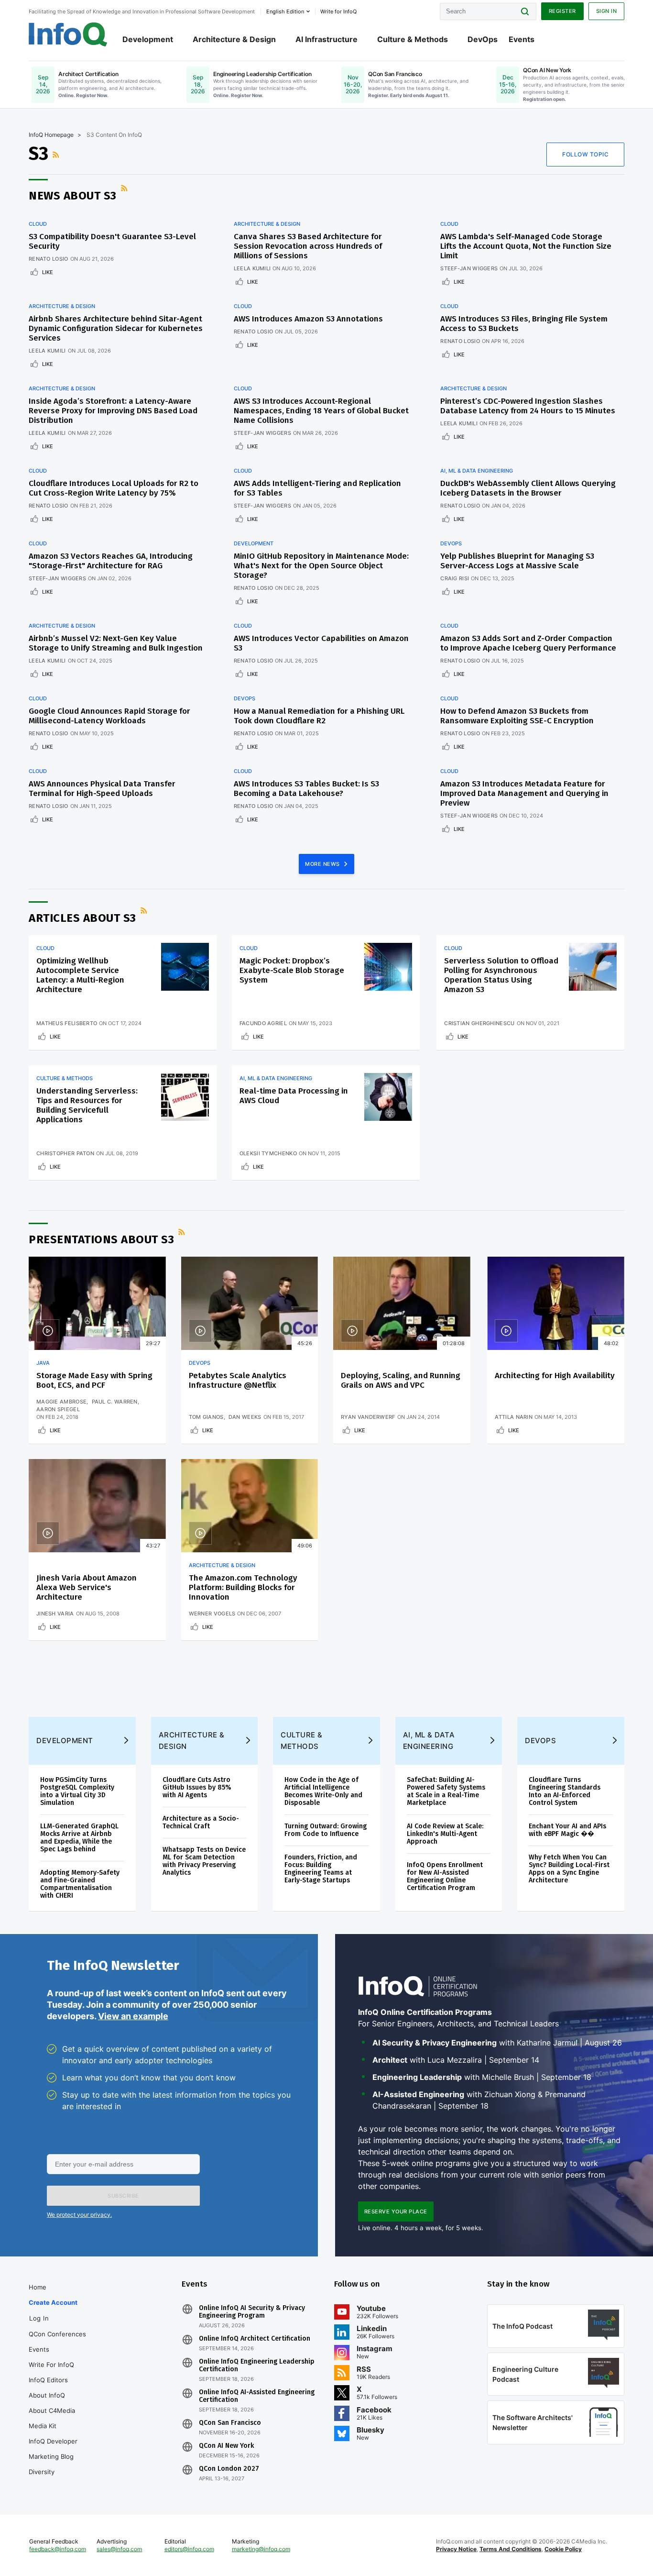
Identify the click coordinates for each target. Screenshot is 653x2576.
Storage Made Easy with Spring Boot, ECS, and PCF (94, 1380)
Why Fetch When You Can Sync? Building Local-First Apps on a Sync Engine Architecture (569, 1869)
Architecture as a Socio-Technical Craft (201, 1822)
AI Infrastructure (326, 39)
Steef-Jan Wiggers (469, 268)
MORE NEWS (323, 864)
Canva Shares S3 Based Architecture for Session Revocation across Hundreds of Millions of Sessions (308, 246)
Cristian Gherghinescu (479, 1023)
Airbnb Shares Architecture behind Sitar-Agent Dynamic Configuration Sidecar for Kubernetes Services (116, 328)
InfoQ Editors (48, 2380)
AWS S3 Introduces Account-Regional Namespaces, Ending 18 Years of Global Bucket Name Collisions (321, 411)
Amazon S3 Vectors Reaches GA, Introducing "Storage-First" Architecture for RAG (111, 561)
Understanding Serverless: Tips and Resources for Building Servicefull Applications (87, 1105)
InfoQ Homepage (51, 135)
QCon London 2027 (229, 2469)
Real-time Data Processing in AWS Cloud (294, 1096)
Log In (39, 2318)
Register (562, 11)
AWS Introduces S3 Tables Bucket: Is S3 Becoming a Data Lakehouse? (306, 789)
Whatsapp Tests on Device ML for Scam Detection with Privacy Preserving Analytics (204, 1861)
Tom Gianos (206, 1417)
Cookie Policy (563, 2549)
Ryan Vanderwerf (368, 1417)
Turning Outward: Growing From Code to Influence (326, 1830)
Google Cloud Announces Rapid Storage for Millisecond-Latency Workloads (109, 716)
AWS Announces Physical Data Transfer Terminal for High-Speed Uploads (102, 789)
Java (43, 1363)
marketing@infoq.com (261, 2549)
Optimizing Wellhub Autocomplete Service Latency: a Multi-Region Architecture (80, 975)
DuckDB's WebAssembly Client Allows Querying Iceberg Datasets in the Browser (528, 488)
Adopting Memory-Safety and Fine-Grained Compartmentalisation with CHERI (80, 1884)
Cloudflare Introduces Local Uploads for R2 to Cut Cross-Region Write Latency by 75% (114, 488)
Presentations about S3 (101, 1239)
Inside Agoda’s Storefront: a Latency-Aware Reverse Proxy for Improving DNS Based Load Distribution (113, 411)
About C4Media (52, 2410)
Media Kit (43, 2426)
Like (48, 272)
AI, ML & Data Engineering (477, 471)
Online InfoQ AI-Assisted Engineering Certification (257, 2396)
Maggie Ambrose (61, 1402)
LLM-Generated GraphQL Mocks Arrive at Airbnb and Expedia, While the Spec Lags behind (79, 1838)
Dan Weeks (245, 1417)
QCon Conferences (57, 2334)
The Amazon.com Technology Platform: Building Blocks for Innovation (243, 1587)
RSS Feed (57, 155)
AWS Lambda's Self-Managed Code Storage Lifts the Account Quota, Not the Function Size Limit (526, 246)
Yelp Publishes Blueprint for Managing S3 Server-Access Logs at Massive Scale (517, 561)
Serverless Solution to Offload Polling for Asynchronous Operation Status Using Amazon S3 (501, 975)
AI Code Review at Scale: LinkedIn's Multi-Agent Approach (445, 1834)
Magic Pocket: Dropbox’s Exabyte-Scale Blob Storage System (292, 970)
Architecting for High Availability (555, 1376)
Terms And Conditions (511, 2549)
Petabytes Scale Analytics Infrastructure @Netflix (238, 1380)
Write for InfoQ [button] (338, 11)
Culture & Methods (413, 39)
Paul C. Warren (115, 1402)
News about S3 (73, 196)
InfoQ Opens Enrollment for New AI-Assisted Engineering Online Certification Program (445, 1876)
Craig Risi (455, 578)
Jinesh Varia (55, 1614)
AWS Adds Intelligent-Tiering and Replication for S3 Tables (317, 488)
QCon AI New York (226, 2446)
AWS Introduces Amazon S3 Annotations (308, 319)
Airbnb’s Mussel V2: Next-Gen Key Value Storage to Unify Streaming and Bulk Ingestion (116, 643)
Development (148, 39)
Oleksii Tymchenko (268, 1153)
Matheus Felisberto (67, 1023)
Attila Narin (514, 1417)
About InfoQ (47, 2395)
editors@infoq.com (189, 2549)
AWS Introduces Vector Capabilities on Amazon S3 (321, 643)
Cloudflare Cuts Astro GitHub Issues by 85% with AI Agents (197, 1787)
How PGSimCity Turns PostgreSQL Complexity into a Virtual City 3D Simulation (77, 1791)
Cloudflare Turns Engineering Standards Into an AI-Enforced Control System (565, 1791)
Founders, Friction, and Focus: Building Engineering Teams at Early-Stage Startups (321, 1869)
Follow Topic (585, 154)
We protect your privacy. (79, 2215)
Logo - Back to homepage (68, 34)
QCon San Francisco (230, 2423)
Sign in (607, 11)
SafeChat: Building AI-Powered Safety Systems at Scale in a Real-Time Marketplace (446, 1791)
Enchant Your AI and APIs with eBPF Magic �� (567, 1830)
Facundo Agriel (263, 1023)
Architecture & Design (234, 39)
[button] (123, 2196)
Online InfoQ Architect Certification (255, 2339)
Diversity (42, 2472)
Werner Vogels (212, 1614)
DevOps (483, 39)
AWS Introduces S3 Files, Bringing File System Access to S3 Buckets (524, 324)
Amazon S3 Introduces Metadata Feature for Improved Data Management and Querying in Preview (524, 793)
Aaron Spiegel (58, 1409)
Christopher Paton (65, 1153)
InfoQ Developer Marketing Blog (53, 2449)
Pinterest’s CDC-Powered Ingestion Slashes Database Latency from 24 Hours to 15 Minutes (528, 406)
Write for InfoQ (51, 2365)
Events (522, 39)
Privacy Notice (456, 2549)
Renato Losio (49, 259)
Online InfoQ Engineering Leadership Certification (257, 2366)
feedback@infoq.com (58, 2549)
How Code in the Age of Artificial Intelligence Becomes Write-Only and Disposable (323, 1791)
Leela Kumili (252, 268)
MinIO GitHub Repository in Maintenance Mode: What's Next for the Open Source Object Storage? (321, 566)
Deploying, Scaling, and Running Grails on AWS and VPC (401, 1380)
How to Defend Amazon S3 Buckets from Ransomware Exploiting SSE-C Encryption (517, 716)
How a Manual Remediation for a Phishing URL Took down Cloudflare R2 (319, 716)
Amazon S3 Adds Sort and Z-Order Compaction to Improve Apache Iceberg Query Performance (528, 643)
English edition (285, 11)
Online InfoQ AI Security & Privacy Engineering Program (252, 2312)
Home (38, 2287)
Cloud (38, 224)
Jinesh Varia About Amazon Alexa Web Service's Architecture (87, 1587)
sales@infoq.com (119, 2549)
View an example (133, 2016)
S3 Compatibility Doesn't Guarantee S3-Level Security (112, 241)
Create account (53, 2302)
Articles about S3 (82, 918)
